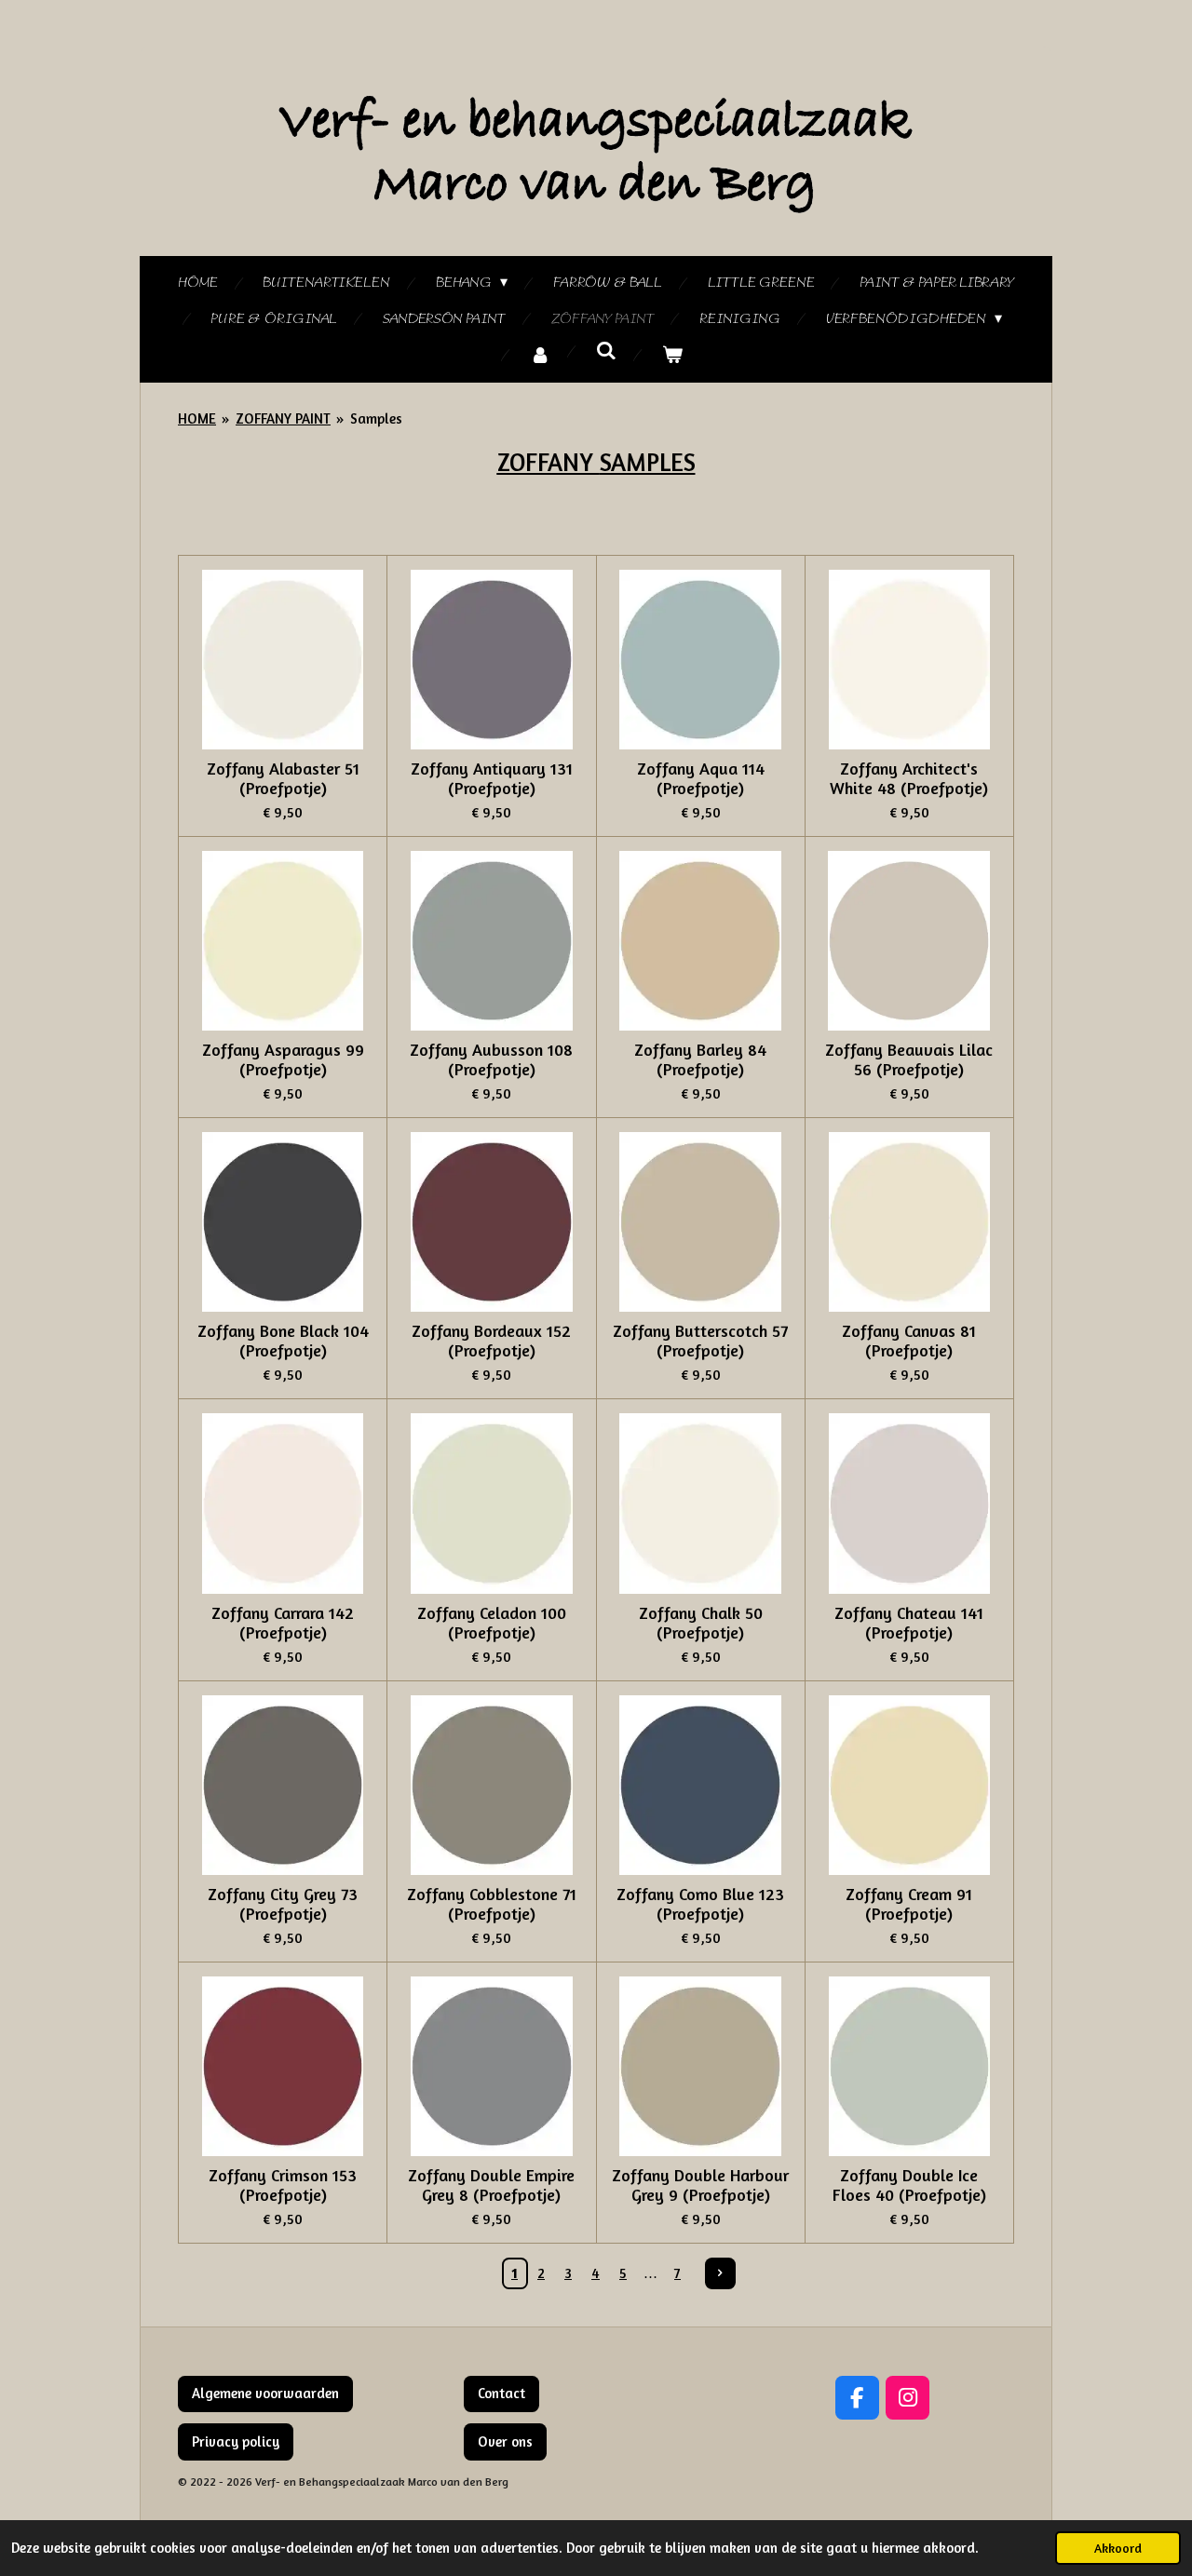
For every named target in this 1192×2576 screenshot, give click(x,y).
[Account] (540, 356)
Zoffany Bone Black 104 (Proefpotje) (283, 1341)
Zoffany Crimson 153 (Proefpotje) (283, 2185)
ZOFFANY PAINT (283, 418)
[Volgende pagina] (721, 2273)
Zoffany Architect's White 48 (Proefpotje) (909, 778)
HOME (197, 418)
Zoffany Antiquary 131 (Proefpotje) (492, 778)
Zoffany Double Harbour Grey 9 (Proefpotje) (700, 2185)
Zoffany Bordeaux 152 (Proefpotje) (491, 1341)
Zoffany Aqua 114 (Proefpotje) (701, 778)
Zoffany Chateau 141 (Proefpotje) (909, 1623)
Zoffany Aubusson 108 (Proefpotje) (491, 1059)
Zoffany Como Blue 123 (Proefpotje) (700, 1904)
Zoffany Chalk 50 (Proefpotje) (701, 1623)
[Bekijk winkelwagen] (672, 356)
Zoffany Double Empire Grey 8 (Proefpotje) (491, 2185)
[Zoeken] (606, 352)
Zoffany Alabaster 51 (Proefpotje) (283, 778)
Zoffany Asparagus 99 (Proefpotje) (283, 1059)
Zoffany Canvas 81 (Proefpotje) (909, 1341)
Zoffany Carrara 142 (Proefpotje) (283, 1623)
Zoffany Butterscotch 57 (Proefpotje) (700, 1341)
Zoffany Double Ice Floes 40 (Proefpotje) (909, 2185)
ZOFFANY (549, 462)
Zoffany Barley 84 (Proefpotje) (700, 1059)
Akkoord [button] (1118, 2548)
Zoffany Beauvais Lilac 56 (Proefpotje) (909, 1059)
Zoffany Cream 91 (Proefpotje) (909, 1904)
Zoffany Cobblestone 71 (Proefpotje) (492, 1904)
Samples (376, 418)
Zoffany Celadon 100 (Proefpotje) (492, 1623)
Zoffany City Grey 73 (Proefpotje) (283, 1904)
